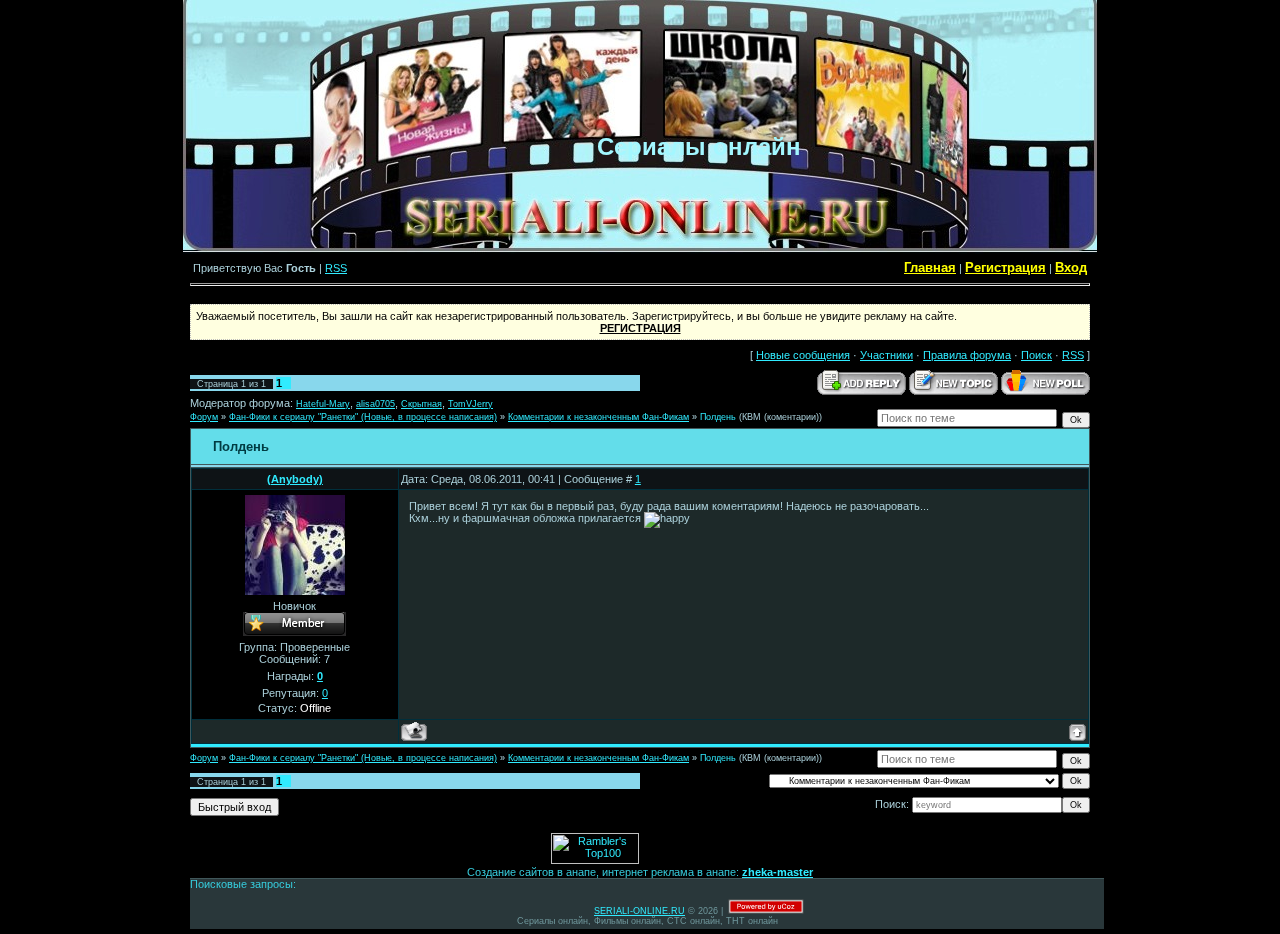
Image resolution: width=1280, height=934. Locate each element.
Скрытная (421, 404)
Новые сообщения (803, 355)
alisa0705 (375, 404)
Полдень (718, 417)
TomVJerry (470, 404)
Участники (886, 355)
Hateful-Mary (323, 404)
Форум (204, 417)
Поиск (1036, 355)
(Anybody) (295, 479)
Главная (930, 267)
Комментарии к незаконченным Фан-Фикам (598, 417)
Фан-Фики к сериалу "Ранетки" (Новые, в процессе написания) (363, 417)
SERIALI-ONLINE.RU (639, 911)
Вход (1071, 267)
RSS (336, 268)
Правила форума (967, 355)
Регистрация (1005, 267)
